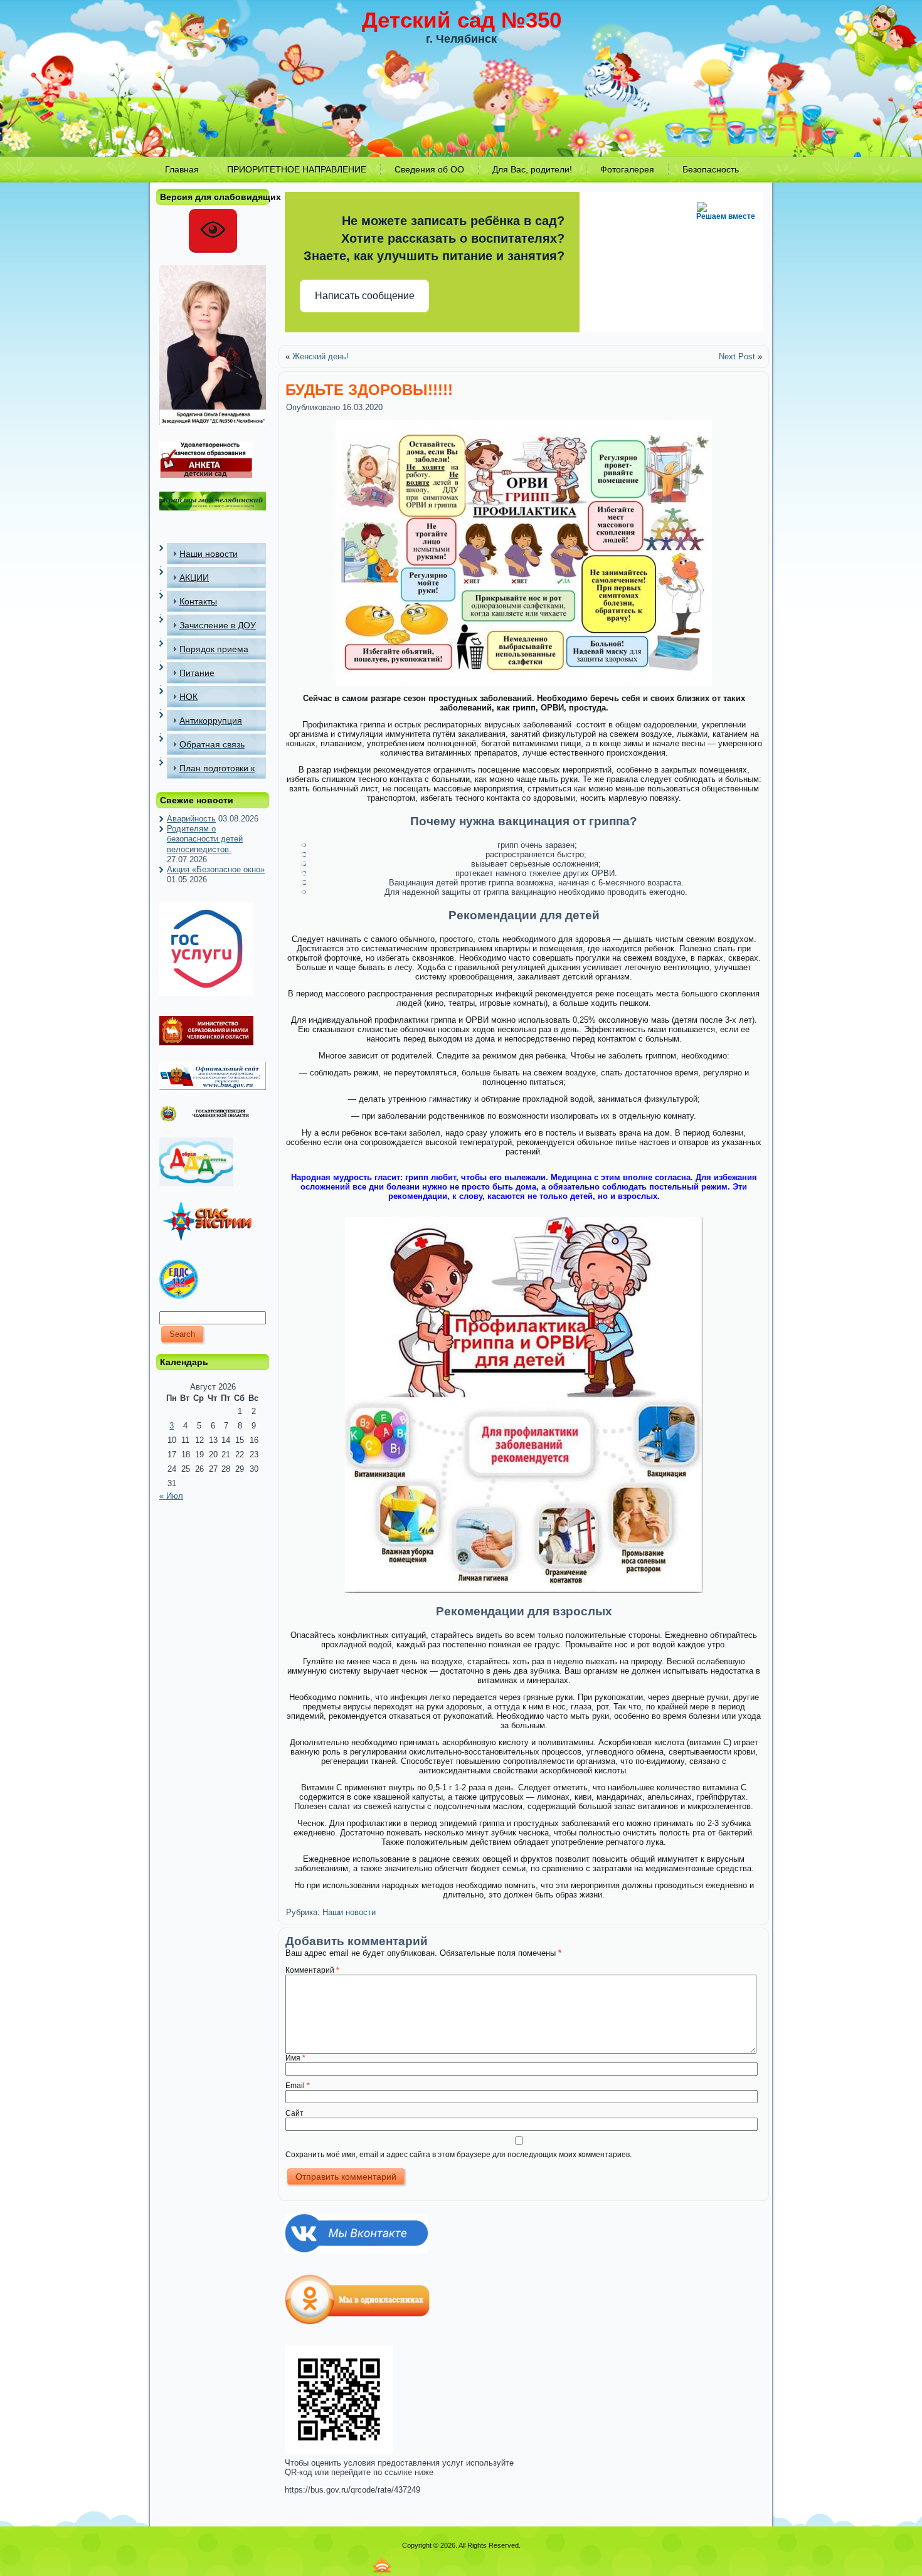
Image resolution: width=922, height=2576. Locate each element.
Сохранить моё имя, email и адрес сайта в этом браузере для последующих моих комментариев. (458, 2155)
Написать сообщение (365, 296)
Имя (295, 2058)
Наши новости (349, 1912)
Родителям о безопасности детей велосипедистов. (205, 839)
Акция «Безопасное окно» (216, 869)
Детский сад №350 (462, 20)
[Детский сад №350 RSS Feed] (382, 2565)
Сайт (294, 2113)
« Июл (171, 1496)
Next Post (737, 356)
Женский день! (321, 356)
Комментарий (312, 1970)
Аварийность (191, 819)
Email (298, 2086)
